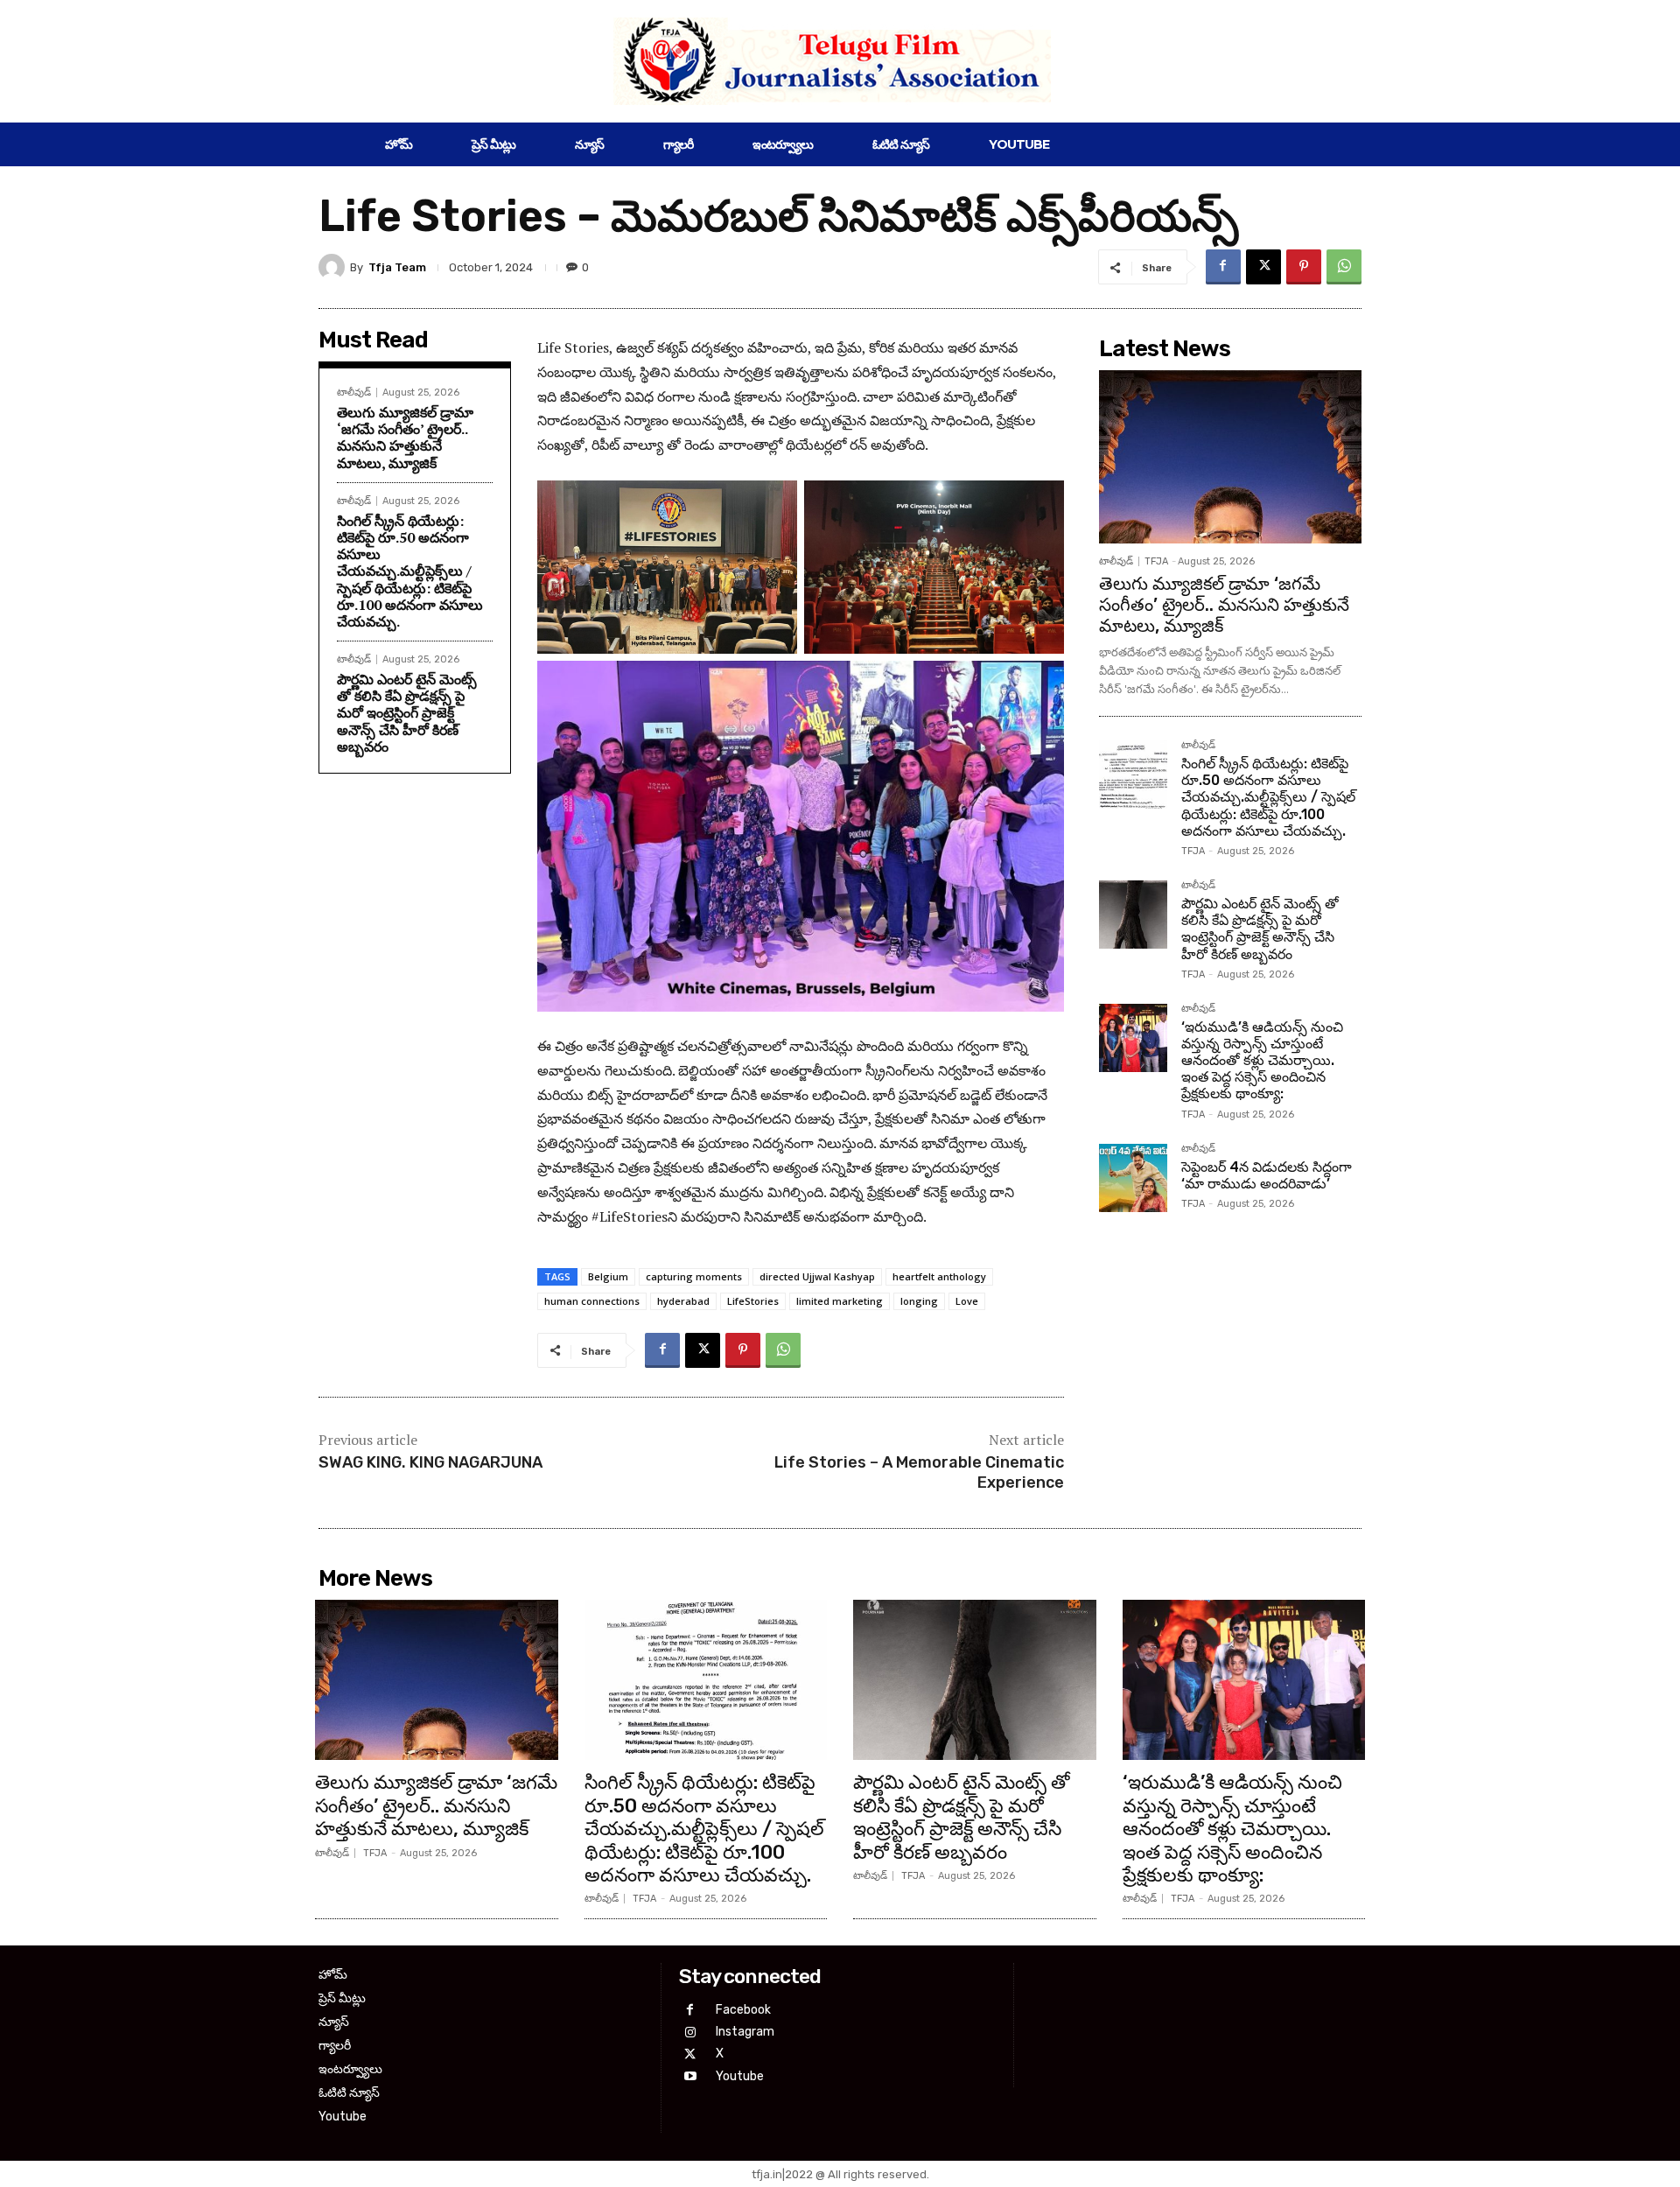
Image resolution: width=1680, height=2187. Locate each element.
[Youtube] (690, 2076)
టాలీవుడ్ (354, 393)
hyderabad (683, 1301)
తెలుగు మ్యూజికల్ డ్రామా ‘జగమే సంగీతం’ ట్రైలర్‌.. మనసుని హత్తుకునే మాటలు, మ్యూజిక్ (405, 438)
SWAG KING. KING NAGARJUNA (430, 1462)
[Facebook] (1223, 267)
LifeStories (753, 1301)
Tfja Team (397, 267)
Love (967, 1301)
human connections (592, 1301)
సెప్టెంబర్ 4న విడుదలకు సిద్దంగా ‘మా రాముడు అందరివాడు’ (1267, 1175)
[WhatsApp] (1344, 267)
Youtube (740, 2076)
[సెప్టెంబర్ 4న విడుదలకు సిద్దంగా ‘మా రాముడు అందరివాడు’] (1133, 1178)
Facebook (743, 2010)
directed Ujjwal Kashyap (817, 1276)
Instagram (745, 2032)
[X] (1263, 267)
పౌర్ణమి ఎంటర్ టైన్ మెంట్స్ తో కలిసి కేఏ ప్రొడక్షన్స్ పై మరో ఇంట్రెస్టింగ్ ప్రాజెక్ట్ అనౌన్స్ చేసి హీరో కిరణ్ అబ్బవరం (407, 713)
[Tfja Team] (334, 267)
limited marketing (840, 1301)
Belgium (608, 1276)
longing (919, 1301)
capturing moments (694, 1276)
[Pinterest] (1304, 267)
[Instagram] (690, 2033)
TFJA (1156, 561)
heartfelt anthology (939, 1276)
